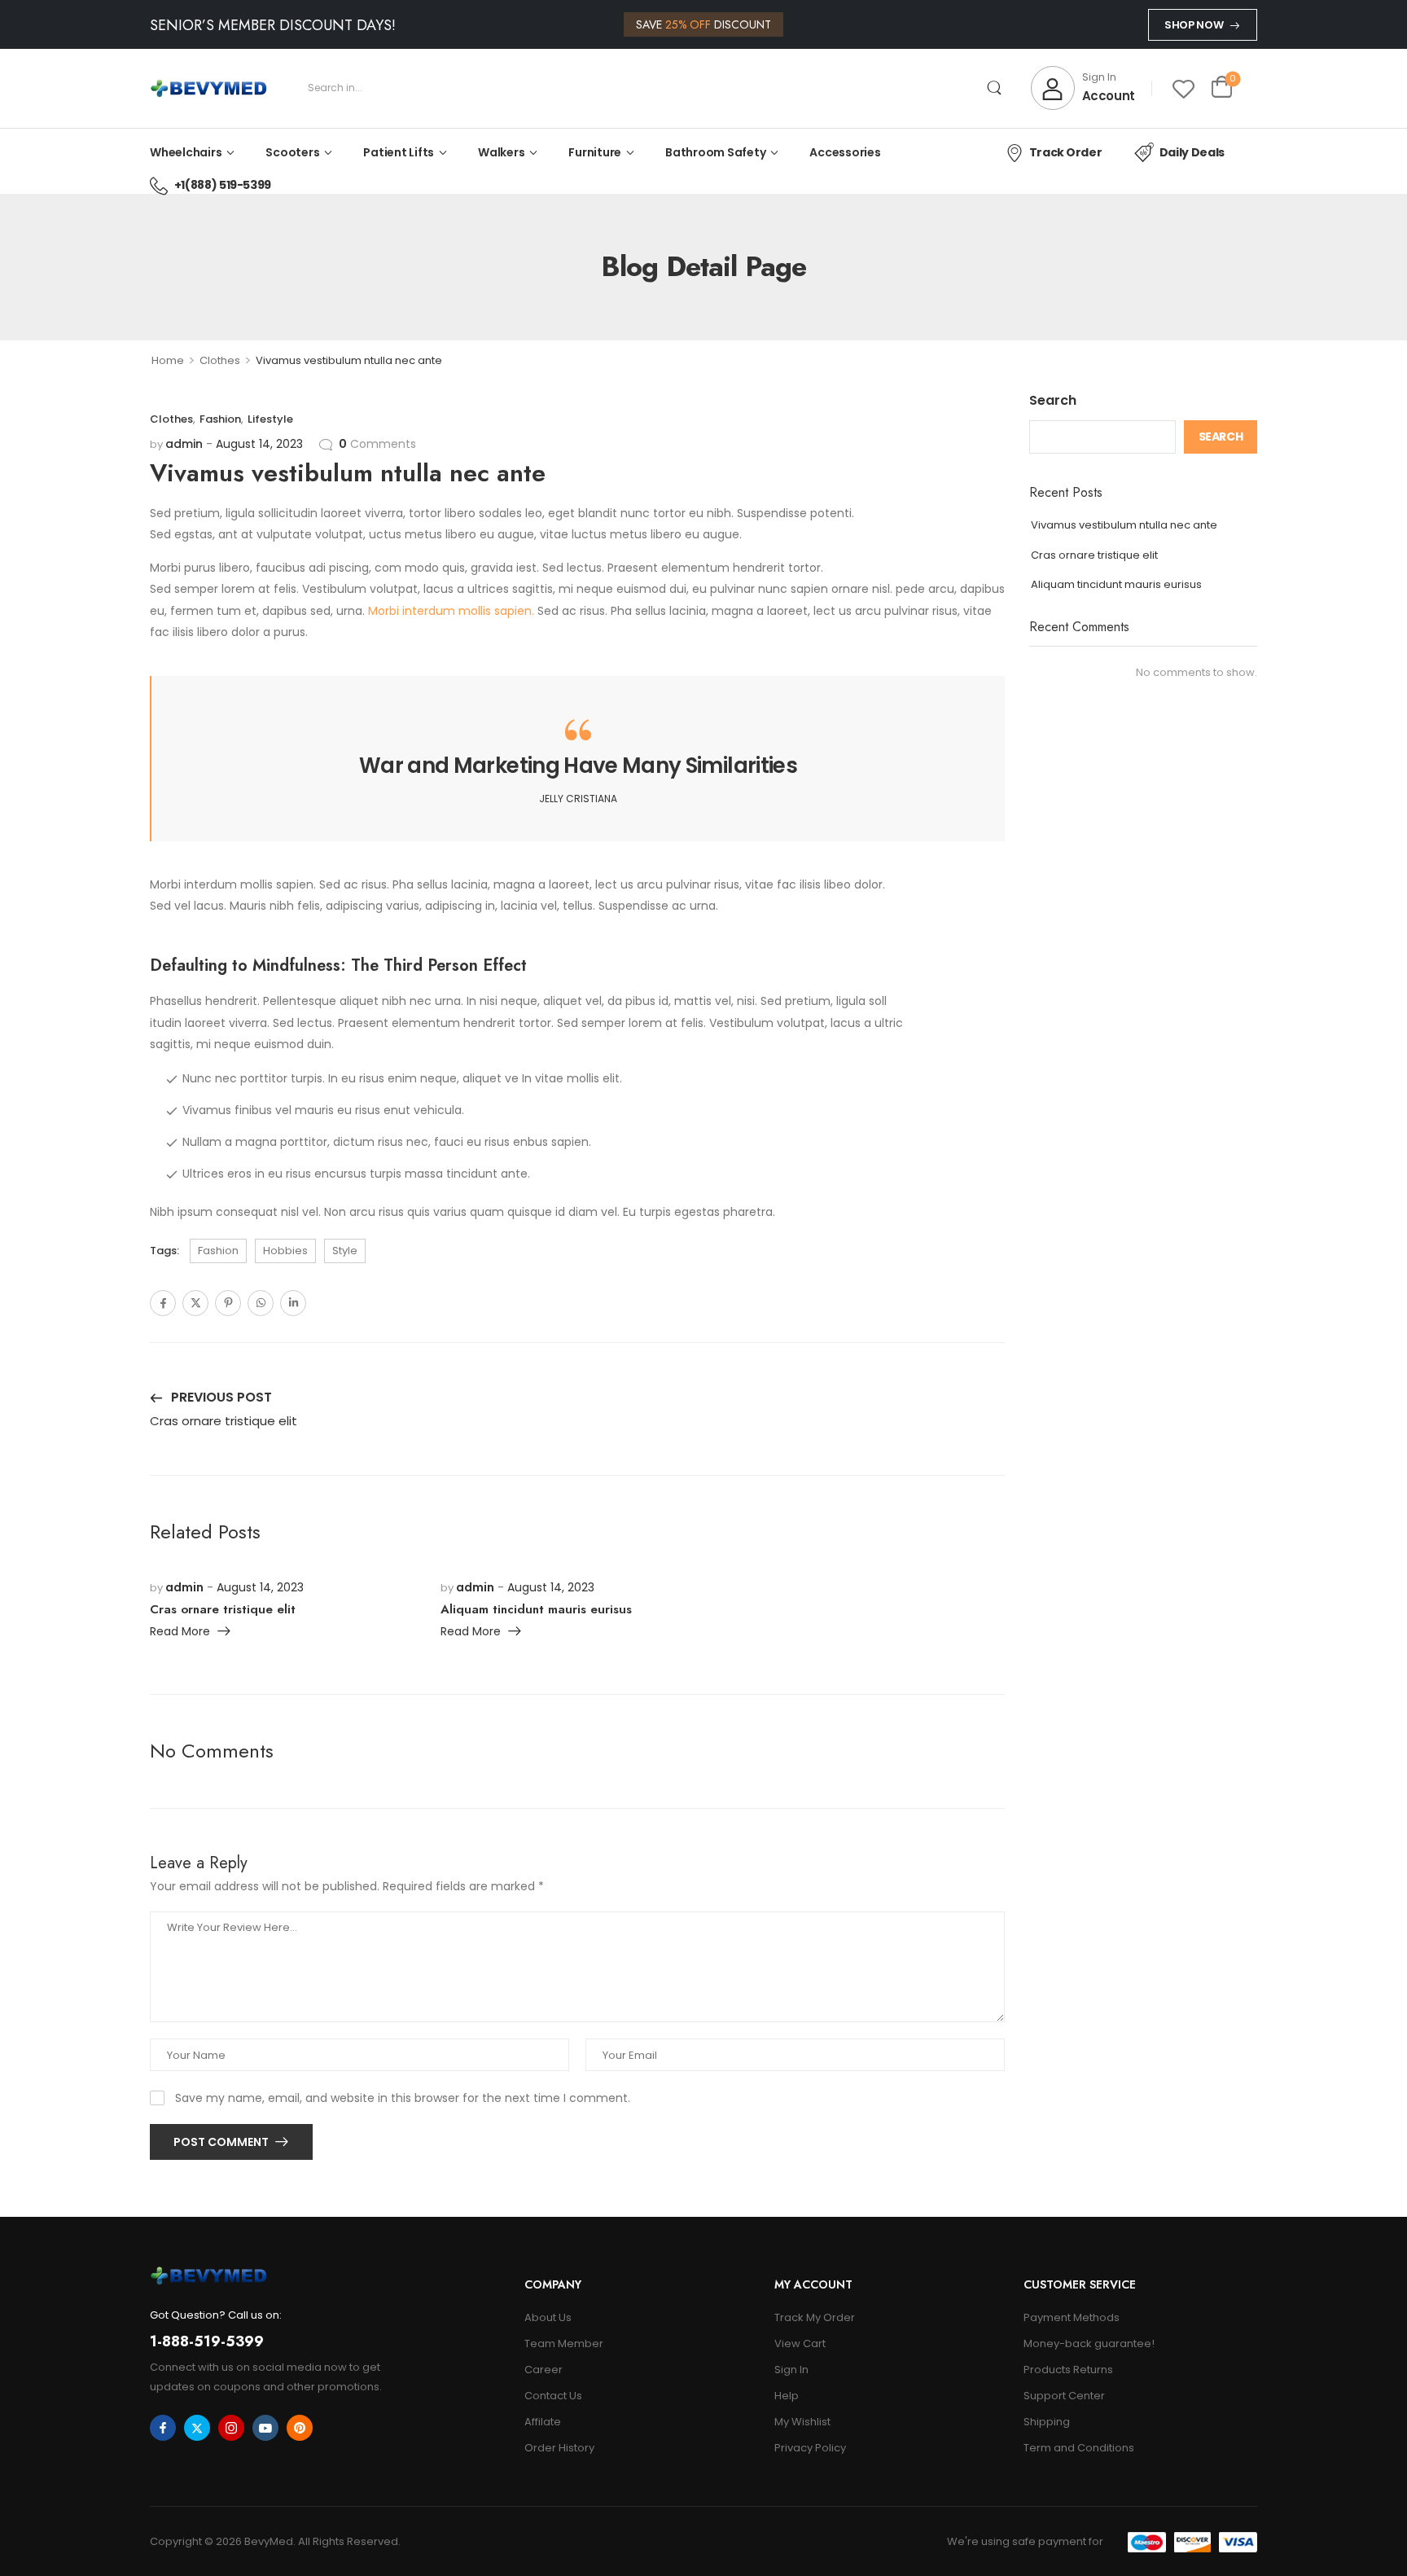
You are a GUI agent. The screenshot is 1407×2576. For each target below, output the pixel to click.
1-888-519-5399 (207, 2341)
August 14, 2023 (259, 444)
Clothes (220, 360)
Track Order (1065, 152)
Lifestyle (270, 419)
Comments (377, 444)
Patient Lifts (399, 152)
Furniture (595, 152)
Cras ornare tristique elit (1094, 555)
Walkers (501, 152)
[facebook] (163, 2428)
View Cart (800, 2343)
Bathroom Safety (715, 152)
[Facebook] (163, 1303)
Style (345, 1251)
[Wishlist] (1183, 88)
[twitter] (197, 2428)
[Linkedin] (293, 1303)
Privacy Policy (810, 2448)
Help (787, 2396)
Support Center (1064, 2396)
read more (180, 1632)
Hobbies (285, 1251)
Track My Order (815, 2317)
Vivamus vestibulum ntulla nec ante (1124, 525)
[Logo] (208, 88)
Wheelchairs (186, 152)
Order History (559, 2448)
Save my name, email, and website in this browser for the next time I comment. (403, 2098)
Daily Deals (1192, 152)
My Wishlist (802, 2422)
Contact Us (553, 2396)
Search (1053, 400)
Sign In (791, 2370)
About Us (548, 2317)
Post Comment (222, 2142)
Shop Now (1194, 25)
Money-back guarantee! (1089, 2343)
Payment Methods (1072, 2317)
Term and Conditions (1079, 2448)
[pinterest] (300, 2428)
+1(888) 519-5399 (223, 185)
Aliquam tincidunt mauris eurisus (1116, 584)
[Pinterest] (228, 1303)
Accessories (845, 152)
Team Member (564, 2343)
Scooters (292, 152)
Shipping (1047, 2422)
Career (544, 2370)
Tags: (164, 1251)
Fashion (220, 419)
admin (184, 444)
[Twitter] (195, 1303)
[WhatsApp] (261, 1303)
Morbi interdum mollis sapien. (451, 611)
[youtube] (265, 2428)
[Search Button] (995, 88)
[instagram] (231, 2428)
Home (168, 360)
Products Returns (1068, 2370)
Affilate (543, 2422)
